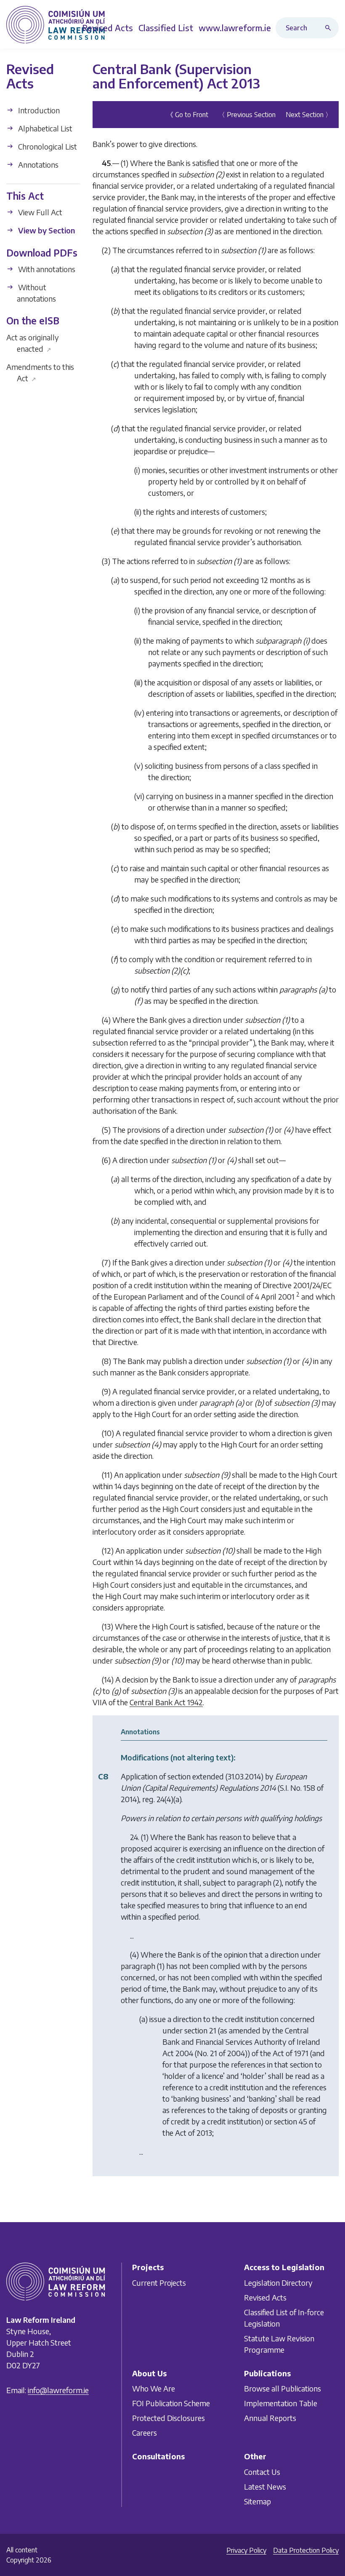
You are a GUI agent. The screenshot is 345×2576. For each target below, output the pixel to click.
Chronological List (47, 146)
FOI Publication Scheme (171, 2403)
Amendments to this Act (40, 372)
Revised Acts (265, 2297)
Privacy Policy (246, 2550)
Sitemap (257, 2501)
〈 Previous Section (247, 115)
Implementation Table (281, 2403)
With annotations (46, 269)
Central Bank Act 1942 (166, 1702)
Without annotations (36, 293)
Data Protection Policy (306, 2550)
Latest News (265, 2486)
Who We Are (154, 2388)
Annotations (37, 165)
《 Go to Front (187, 115)
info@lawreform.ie (58, 2390)
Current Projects (159, 2283)
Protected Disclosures (169, 2418)
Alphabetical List (44, 128)
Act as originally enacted (33, 343)
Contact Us (262, 2472)
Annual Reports (270, 2418)
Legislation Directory (278, 2283)
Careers (145, 2433)
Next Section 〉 (309, 115)
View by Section (46, 230)
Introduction (38, 110)
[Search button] (330, 28)
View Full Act (39, 212)
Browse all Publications (283, 2388)
